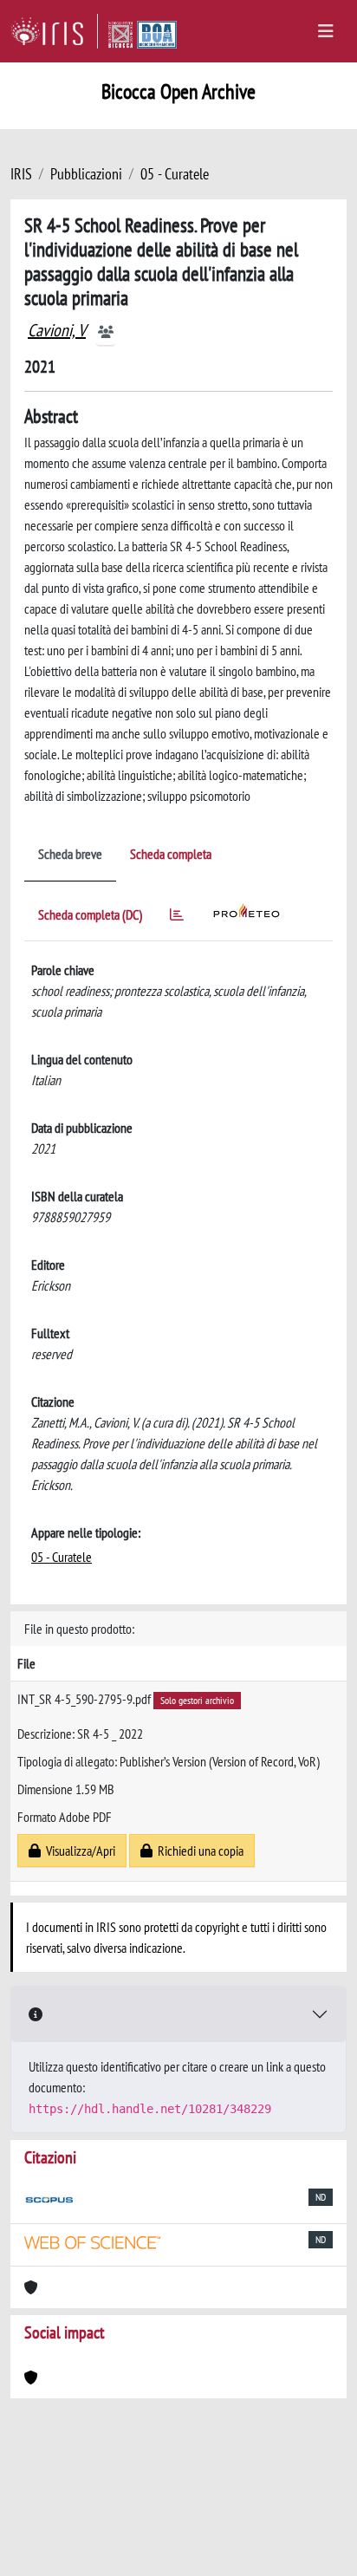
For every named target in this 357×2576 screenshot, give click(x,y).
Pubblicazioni (86, 174)
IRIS (21, 174)
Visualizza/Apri (78, 1851)
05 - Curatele (175, 174)
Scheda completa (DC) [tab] (90, 914)
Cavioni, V (57, 330)
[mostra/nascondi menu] (326, 31)
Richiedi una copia (198, 1851)
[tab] (177, 917)
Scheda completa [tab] (171, 854)
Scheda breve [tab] (70, 854)
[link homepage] (54, 31)
